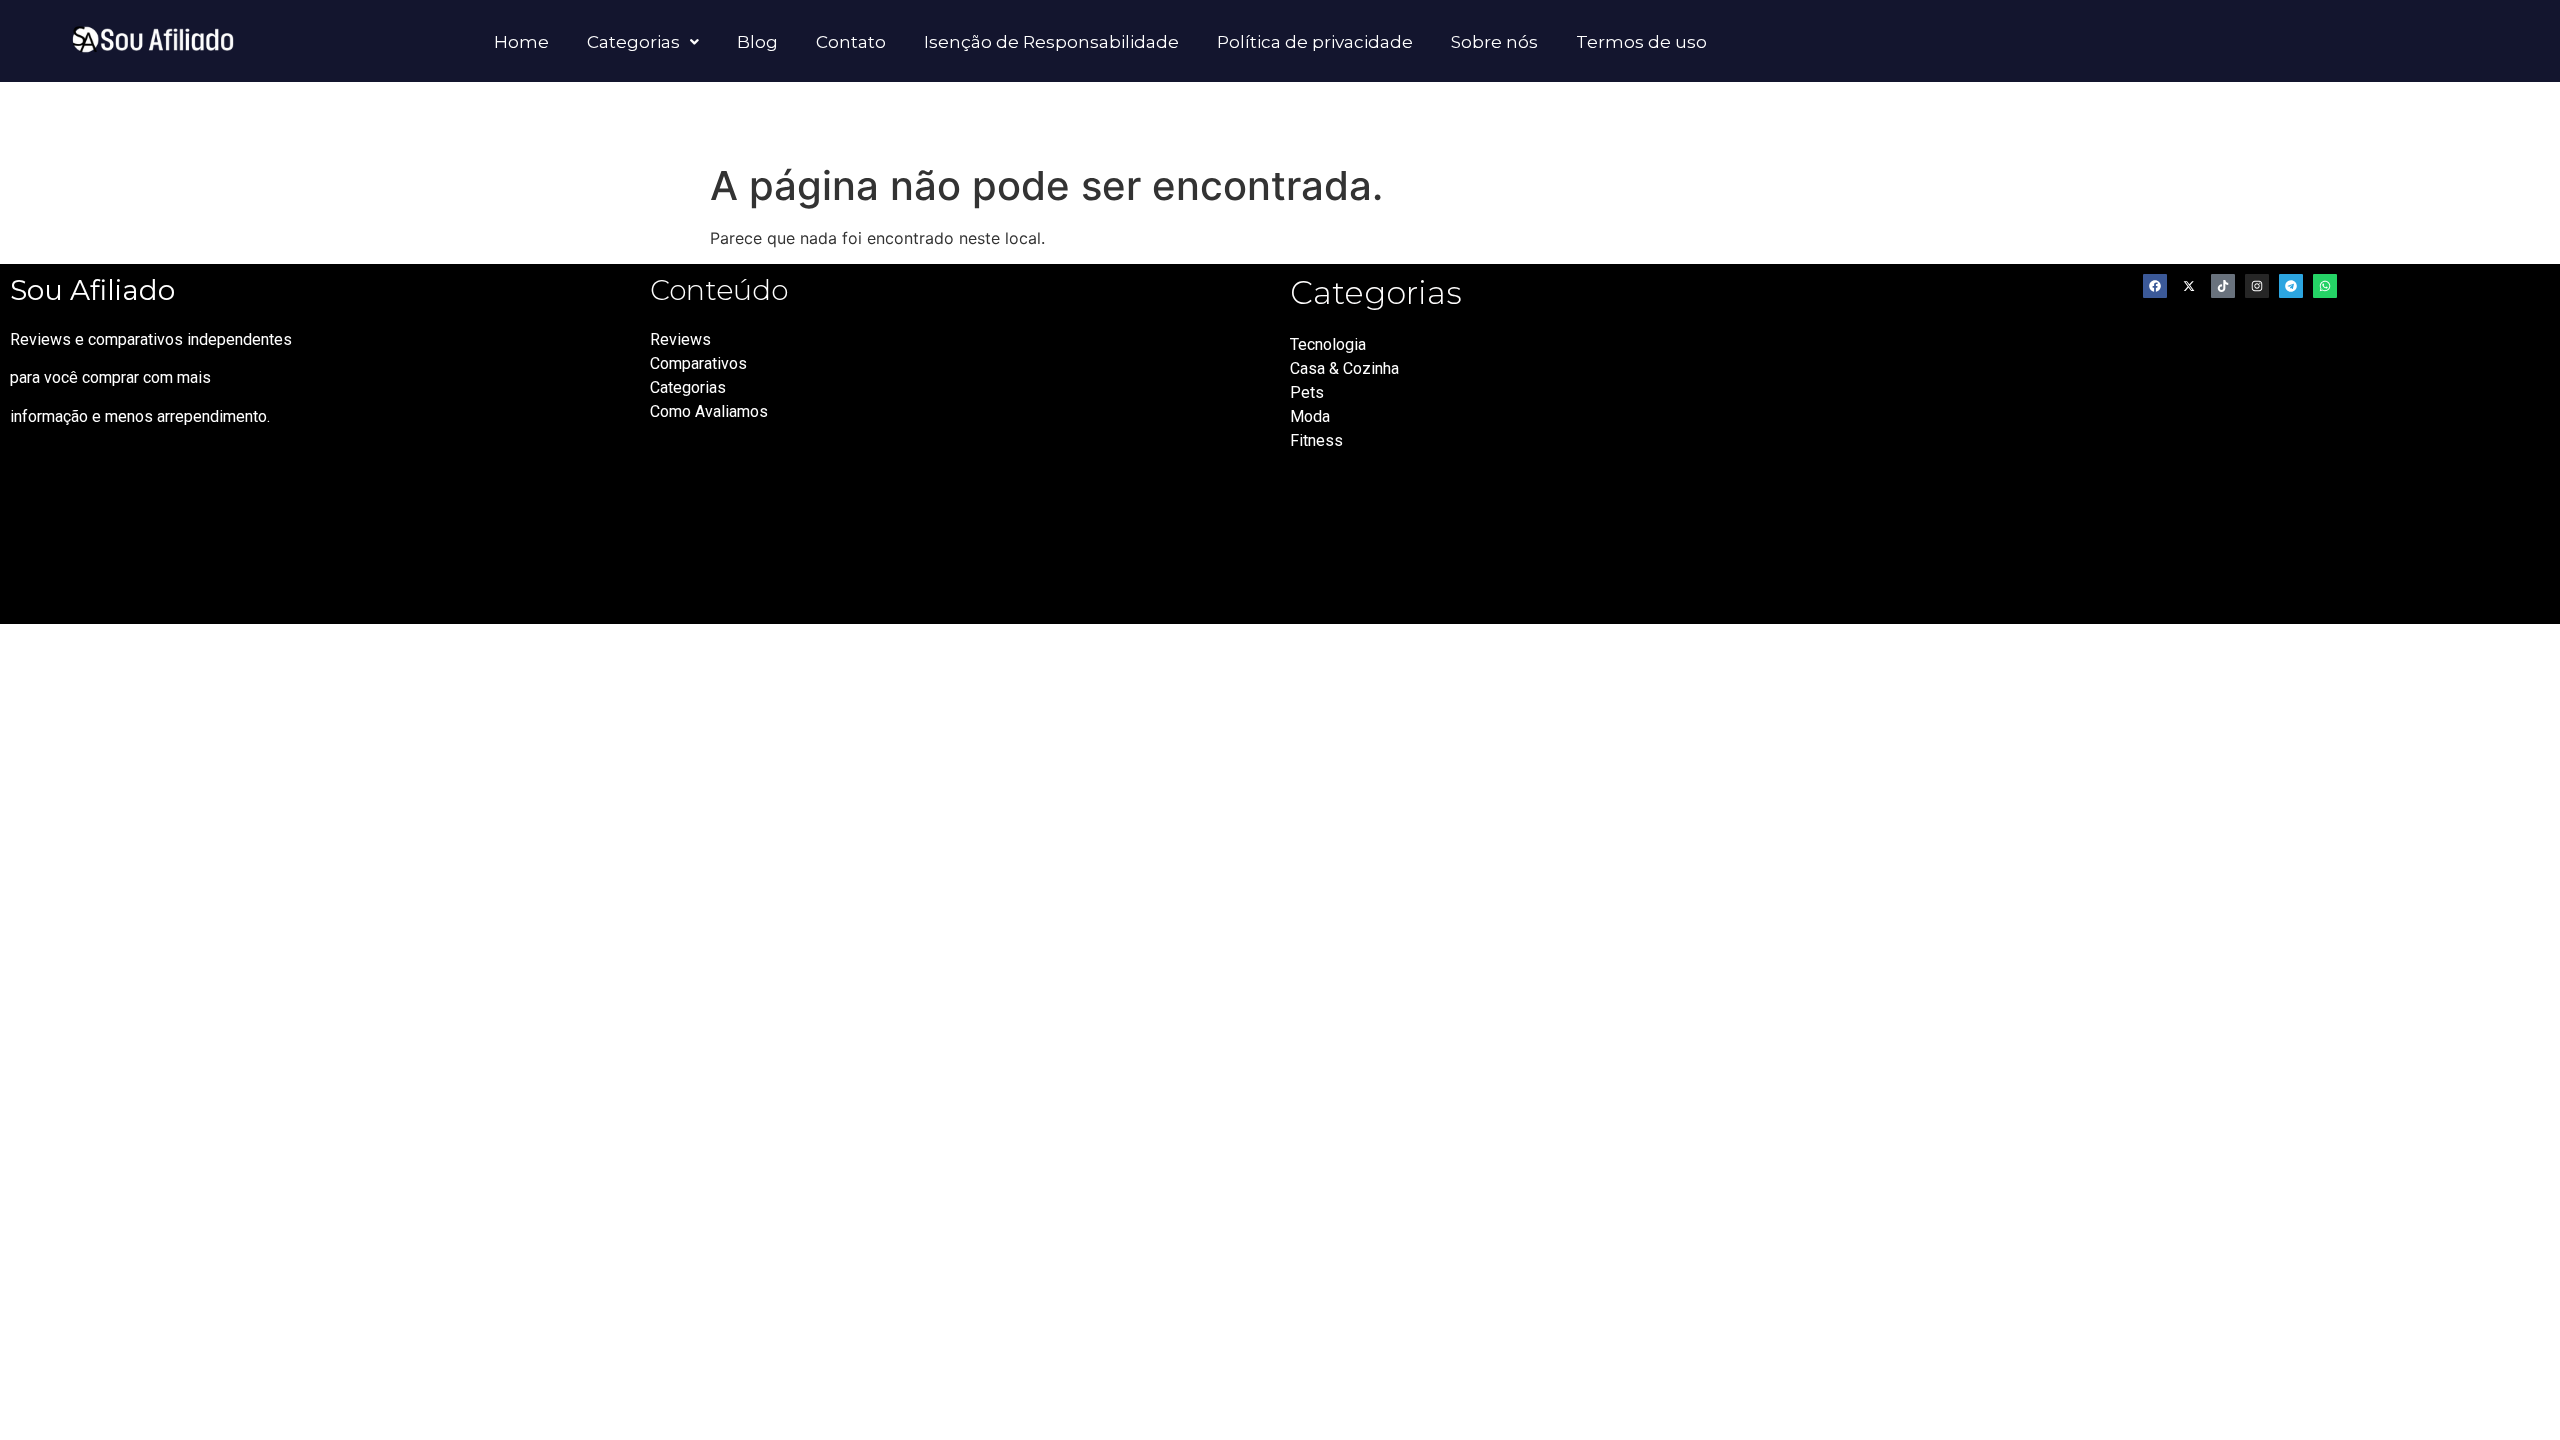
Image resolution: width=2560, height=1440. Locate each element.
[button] (643, 42)
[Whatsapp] (2325, 286)
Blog (757, 42)
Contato (851, 42)
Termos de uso (1641, 42)
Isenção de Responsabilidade (1051, 42)
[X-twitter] (2189, 286)
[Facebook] (2155, 286)
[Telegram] (2291, 286)
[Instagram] (2257, 286)
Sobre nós (1494, 42)
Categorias (633, 42)
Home (521, 42)
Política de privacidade (1315, 42)
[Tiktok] (2223, 286)
